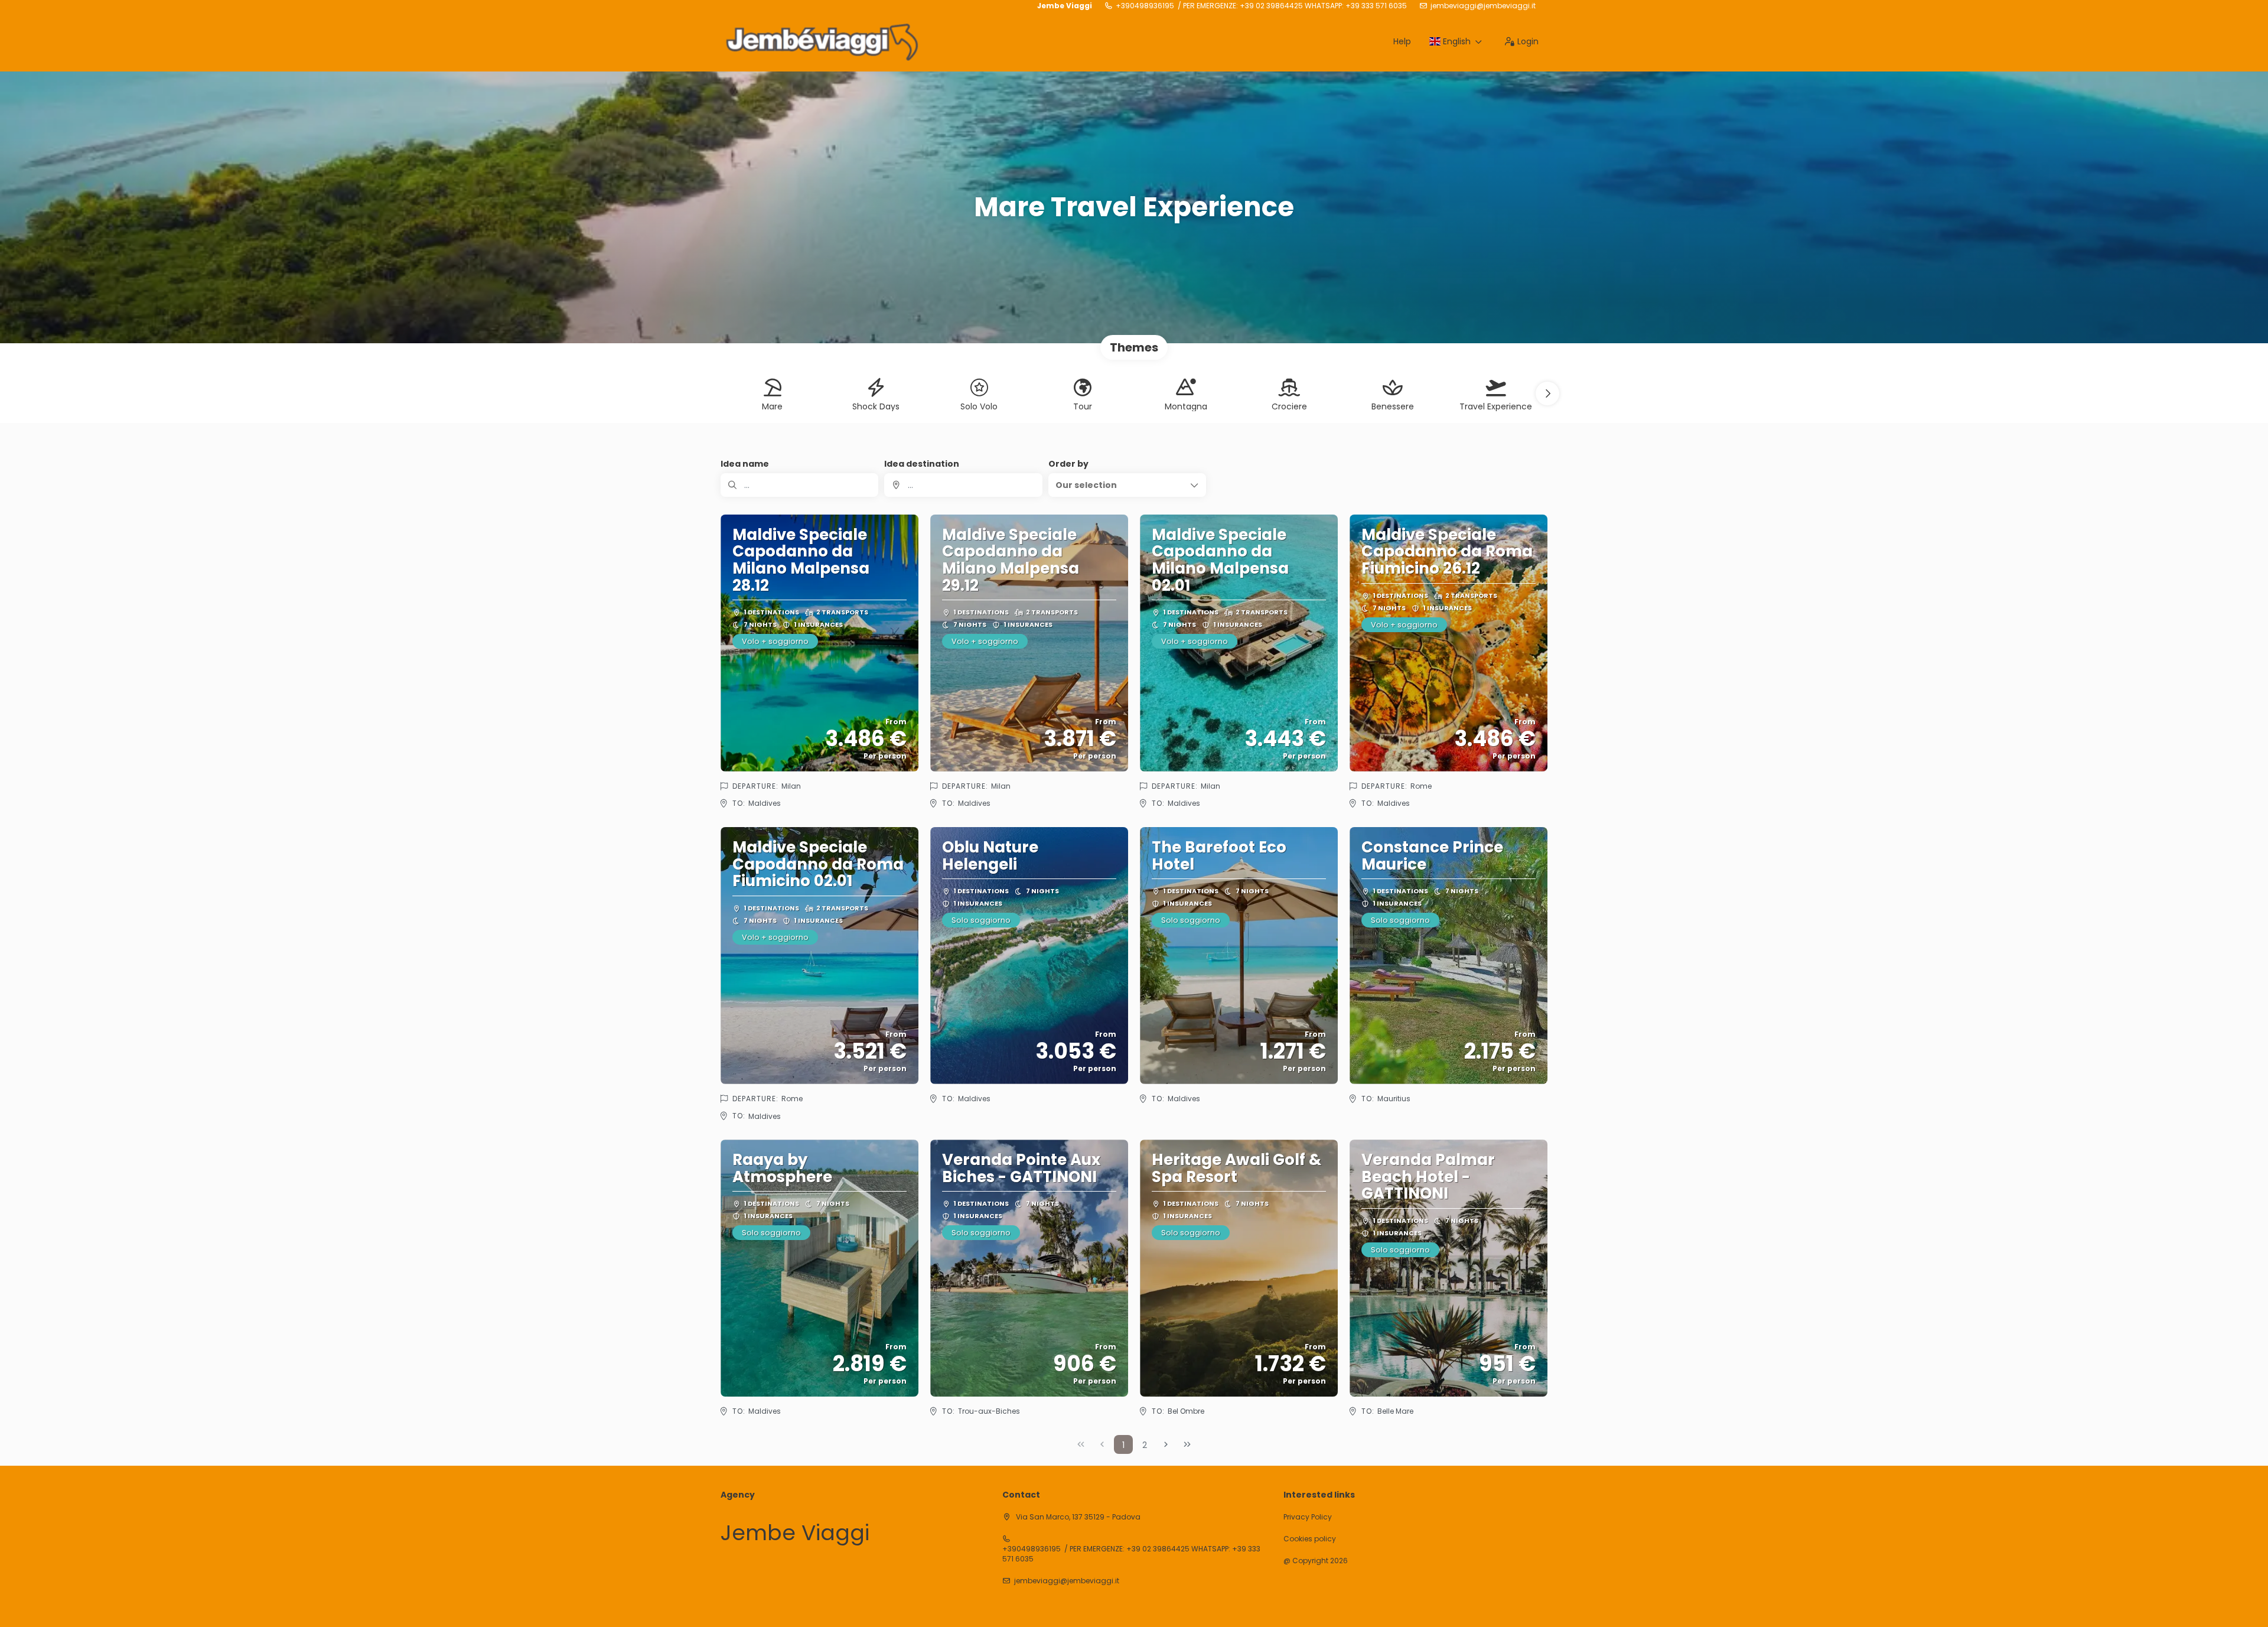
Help (1402, 41)
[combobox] (963, 485)
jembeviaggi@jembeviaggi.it (1483, 6)
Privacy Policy (1308, 1517)
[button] (1547, 393)
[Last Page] (1187, 1444)
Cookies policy (1310, 1539)
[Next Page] (1166, 1444)
